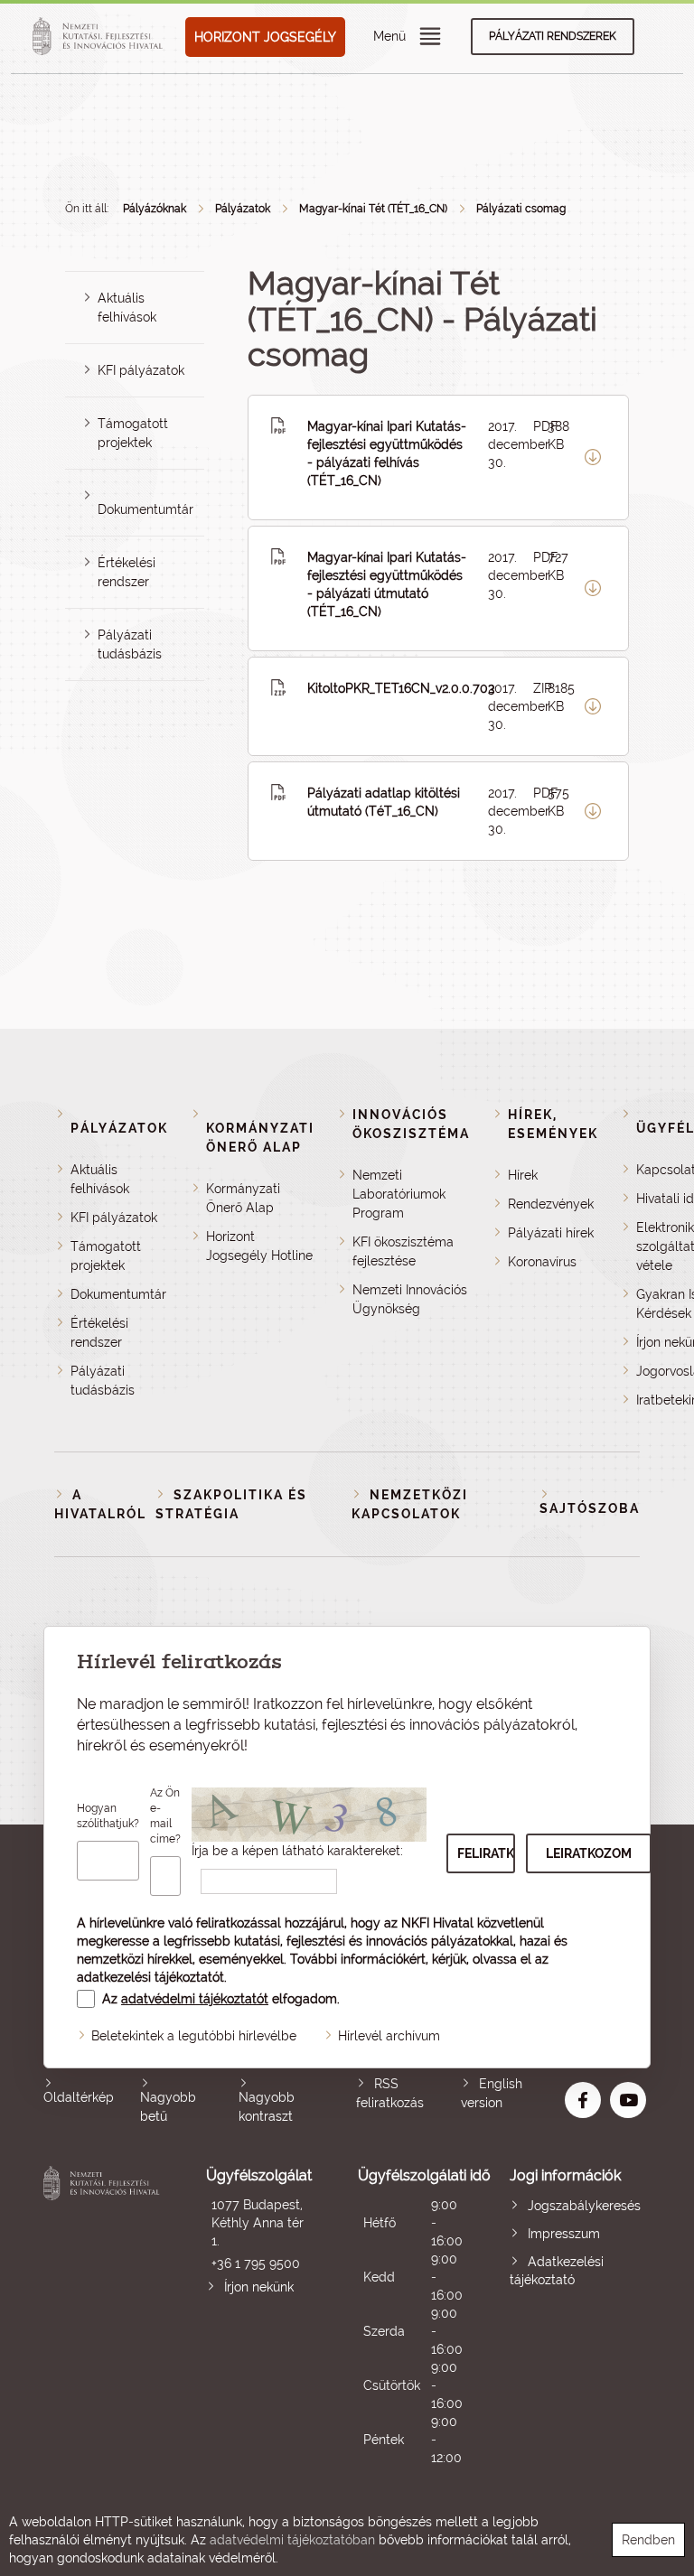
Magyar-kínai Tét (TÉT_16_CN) (373, 209)
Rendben (648, 2540)
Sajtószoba (590, 1508)
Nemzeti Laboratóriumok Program (399, 1194)
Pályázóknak (155, 209)
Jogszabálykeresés (584, 2206)
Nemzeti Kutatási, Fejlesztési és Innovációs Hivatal (104, 2316)
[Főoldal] (100, 37)
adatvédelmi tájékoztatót (195, 1999)
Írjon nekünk (259, 2287)
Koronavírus (542, 1262)
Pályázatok (243, 209)
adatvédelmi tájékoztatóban (292, 2540)
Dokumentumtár (145, 509)
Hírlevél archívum (389, 2036)
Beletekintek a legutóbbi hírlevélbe (194, 2036)
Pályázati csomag (521, 209)
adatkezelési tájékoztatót (150, 1977)
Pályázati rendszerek (553, 36)
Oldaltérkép (79, 2097)
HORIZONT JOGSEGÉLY (265, 37)
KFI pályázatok (141, 370)
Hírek (523, 1175)
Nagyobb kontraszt (267, 2107)
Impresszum (564, 2234)
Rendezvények (551, 1204)
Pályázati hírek (551, 1233)
